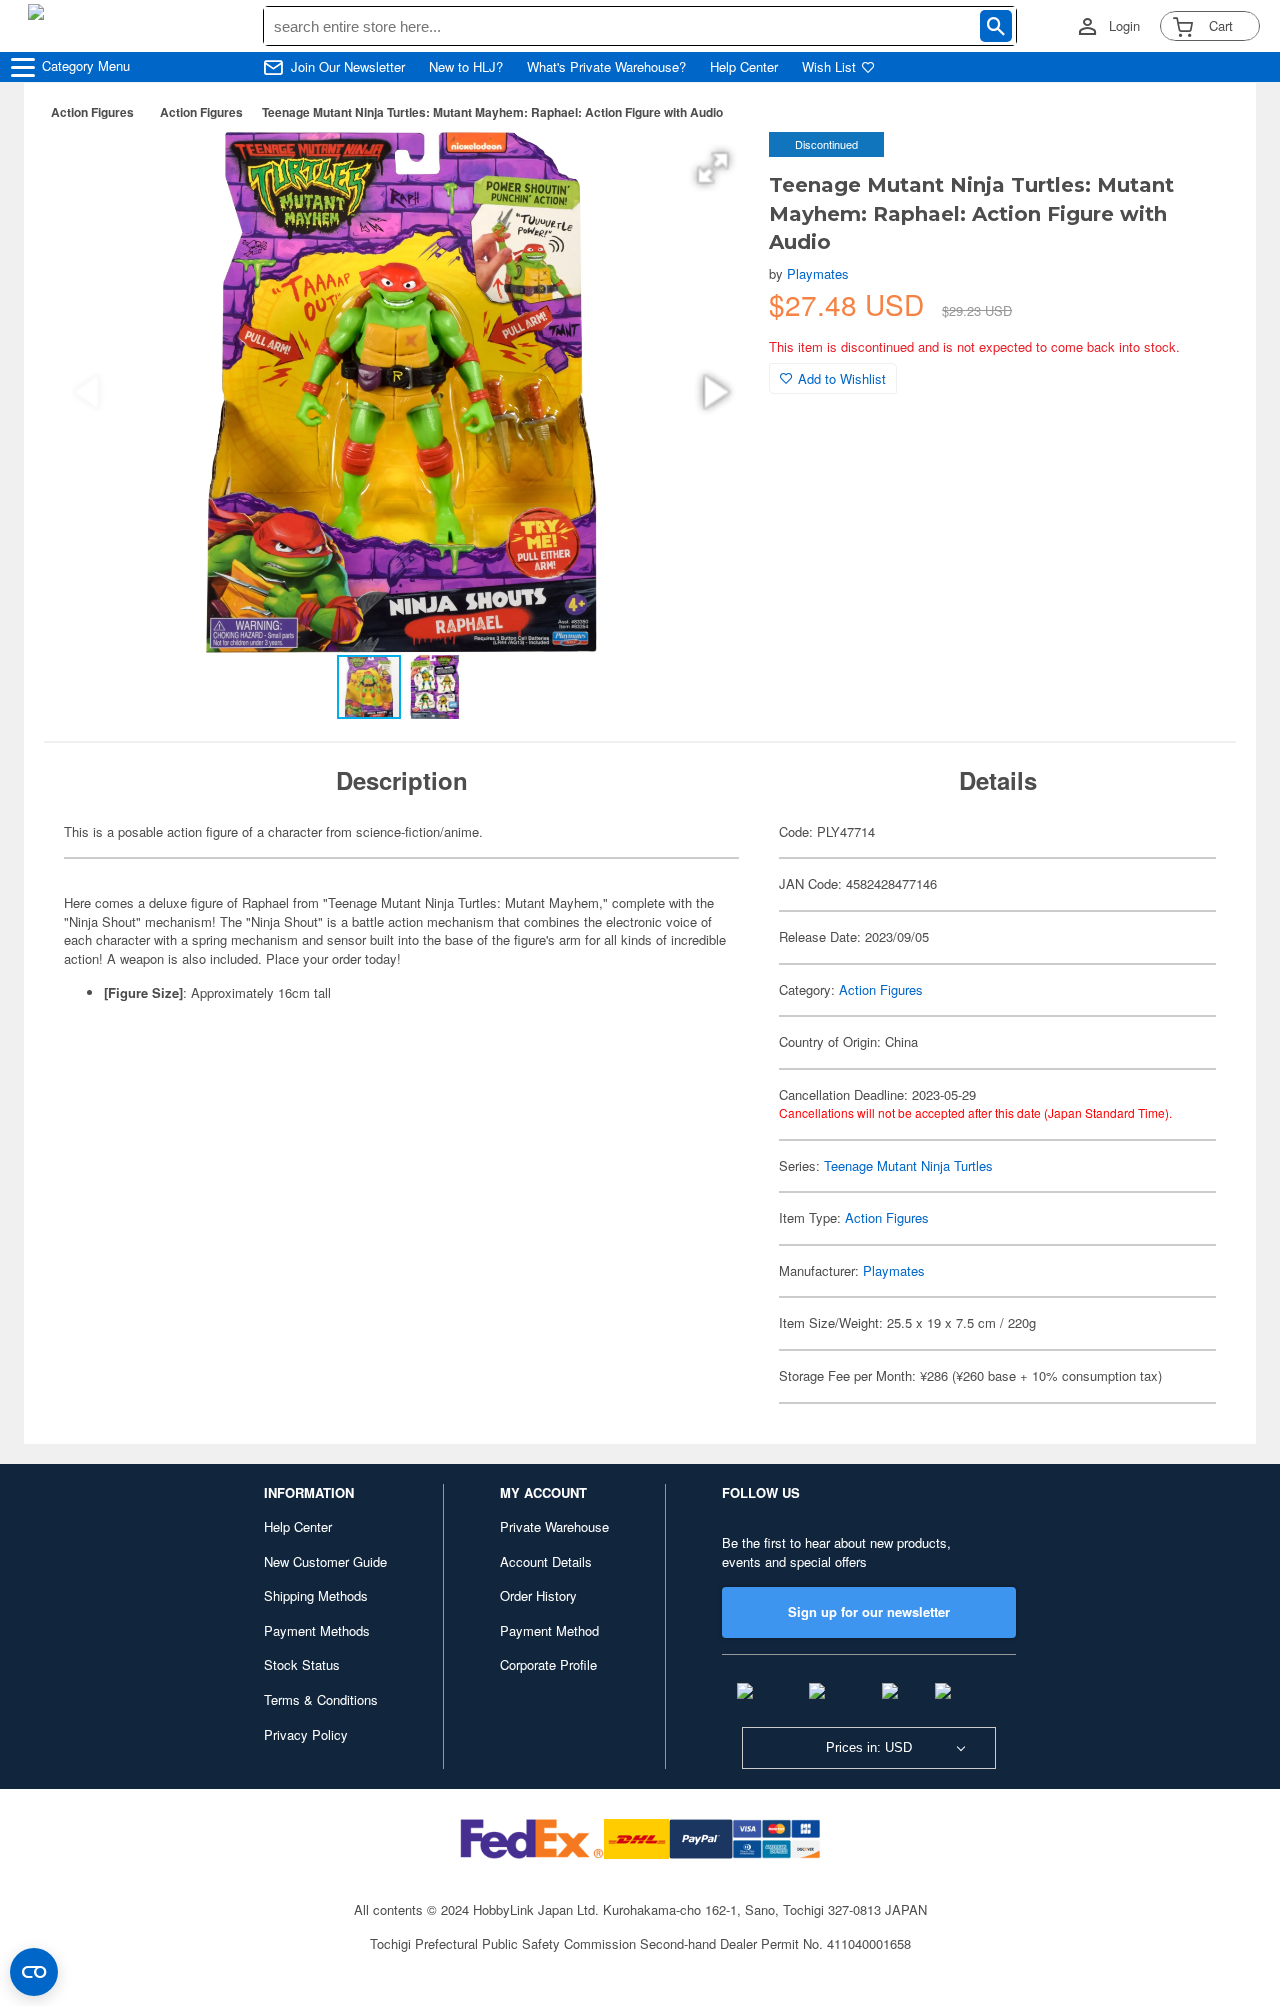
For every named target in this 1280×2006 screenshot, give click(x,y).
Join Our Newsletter (348, 67)
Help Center (744, 67)
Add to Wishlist (842, 378)
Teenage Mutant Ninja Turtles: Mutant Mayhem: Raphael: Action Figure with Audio (492, 112)
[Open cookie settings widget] (34, 1972)
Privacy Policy (306, 1734)
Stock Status (302, 1664)
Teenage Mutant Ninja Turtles (908, 1165)
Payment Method (549, 1630)
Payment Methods (317, 1630)
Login (1124, 26)
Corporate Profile (548, 1664)
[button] (713, 168)
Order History (538, 1595)
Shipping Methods (316, 1595)
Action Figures (92, 112)
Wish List (829, 67)
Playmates (818, 273)
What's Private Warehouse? (606, 67)
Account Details (546, 1561)
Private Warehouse (554, 1526)
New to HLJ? (466, 67)
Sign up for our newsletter (869, 1611)
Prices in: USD (869, 1747)
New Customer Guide (325, 1561)
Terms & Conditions (321, 1699)
